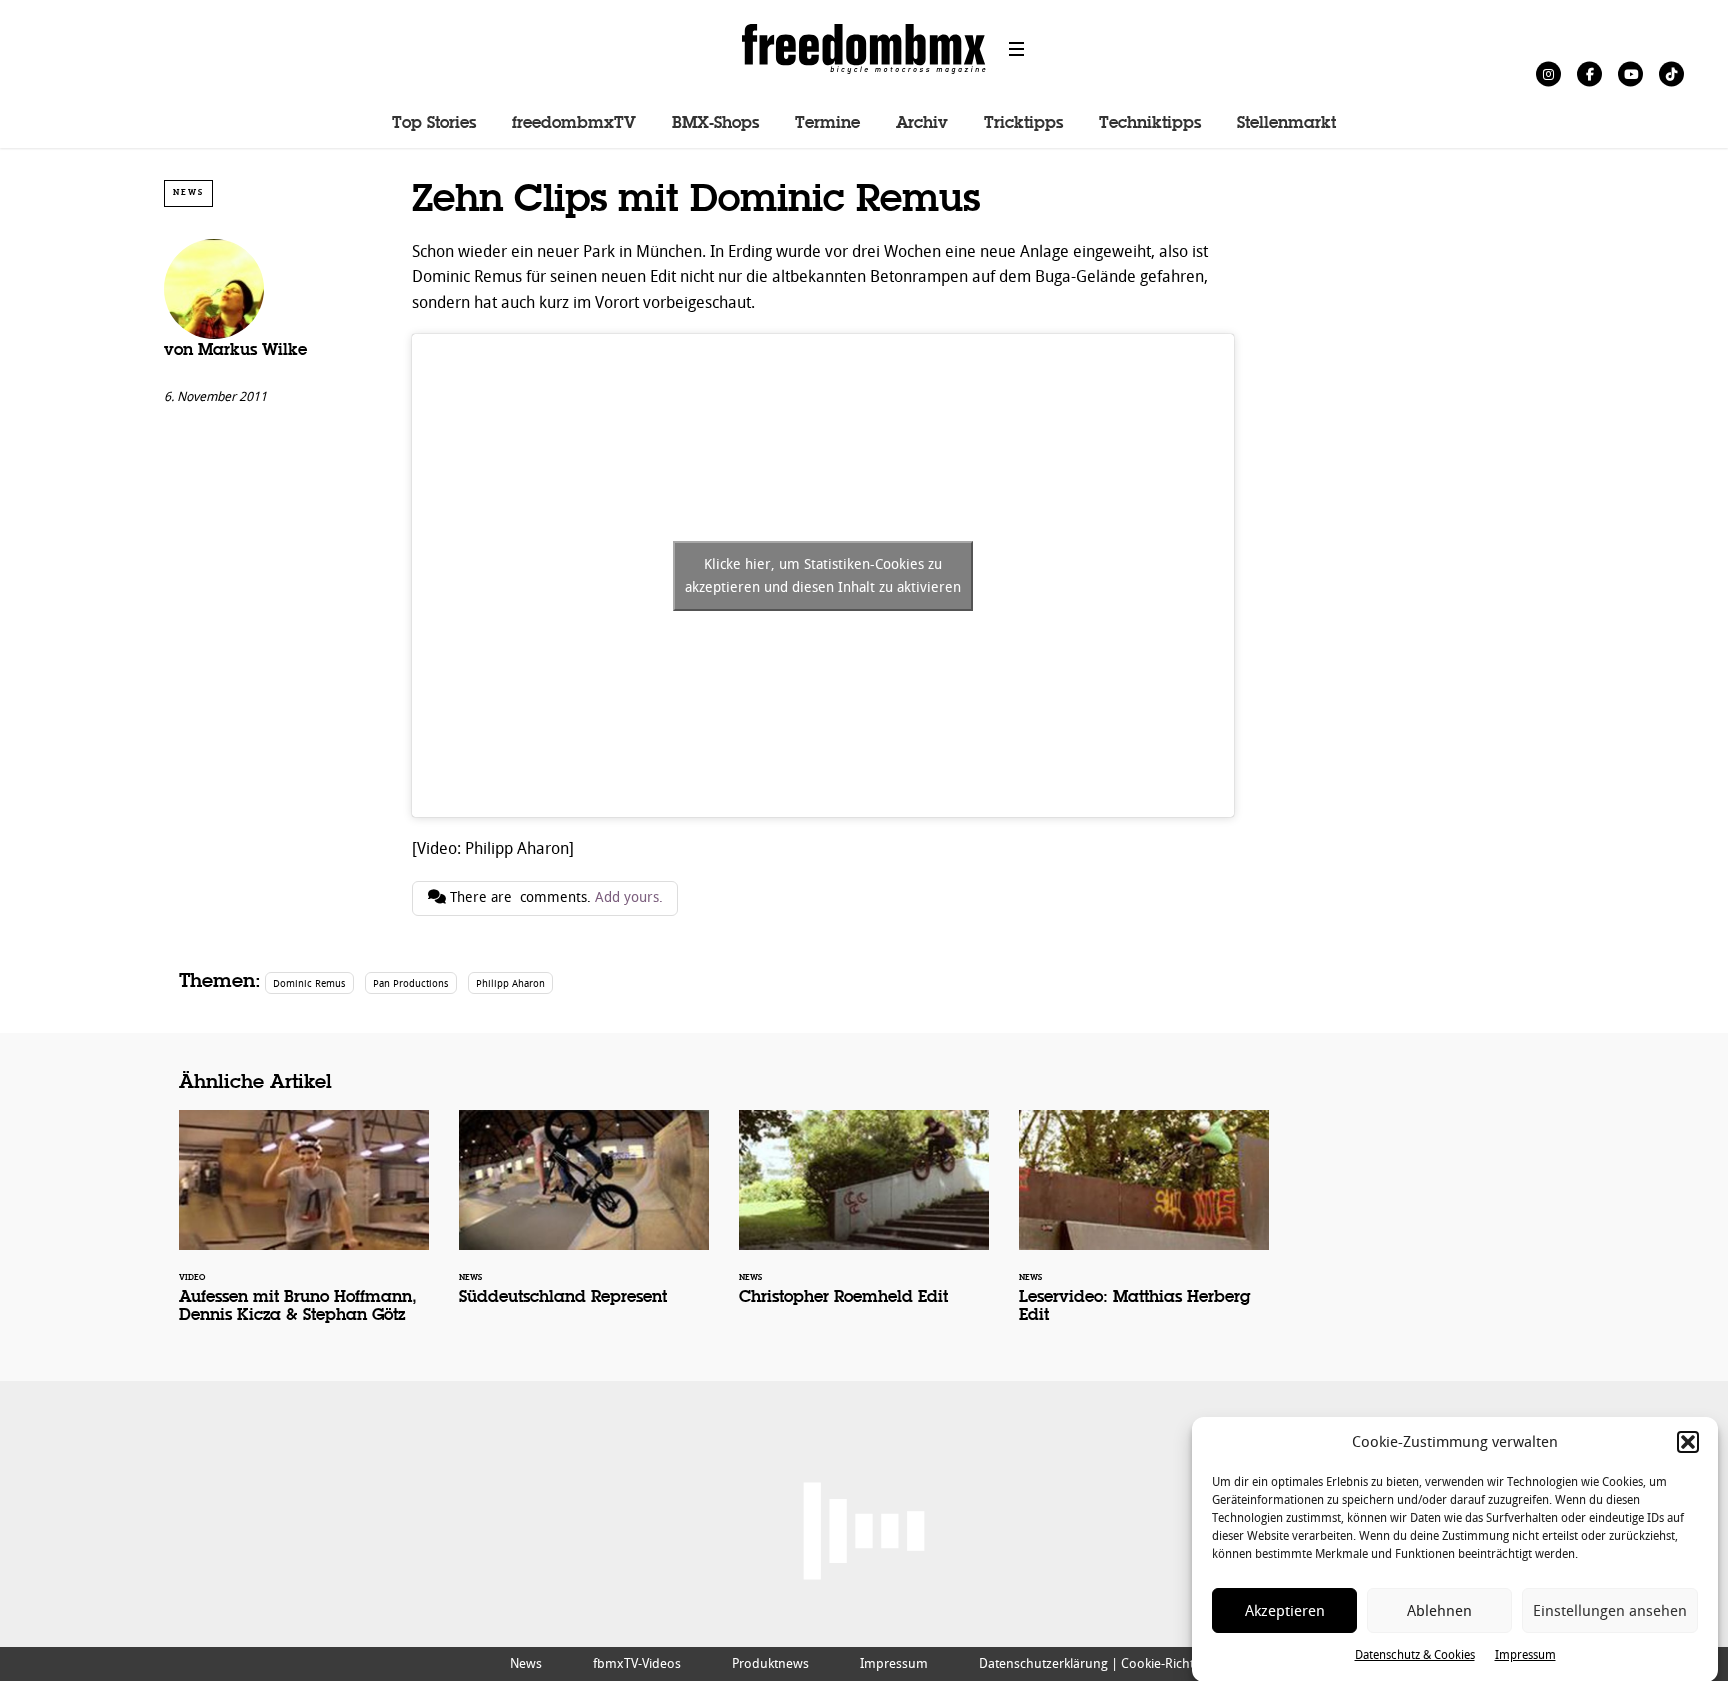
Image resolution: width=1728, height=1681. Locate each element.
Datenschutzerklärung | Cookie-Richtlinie (1098, 1663)
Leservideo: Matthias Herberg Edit (1144, 1230)
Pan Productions (411, 983)
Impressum (1525, 1655)
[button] (1688, 1442)
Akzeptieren (1285, 1611)
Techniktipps (1150, 124)
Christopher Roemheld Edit (864, 1221)
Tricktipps (1023, 124)
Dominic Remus (309, 983)
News (188, 192)
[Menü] (1017, 49)
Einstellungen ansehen (1610, 1611)
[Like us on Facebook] (1589, 73)
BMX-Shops (715, 124)
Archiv (922, 124)
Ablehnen (1439, 1611)
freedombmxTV (574, 124)
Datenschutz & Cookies (1415, 1655)
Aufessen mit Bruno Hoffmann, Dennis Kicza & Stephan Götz (304, 1230)
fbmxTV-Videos (637, 1663)
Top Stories (434, 124)
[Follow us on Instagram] (1548, 73)
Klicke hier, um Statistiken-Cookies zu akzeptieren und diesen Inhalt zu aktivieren (823, 576)
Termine (827, 124)
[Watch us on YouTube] (1630, 73)
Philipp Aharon (510, 983)
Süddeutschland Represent (584, 1221)
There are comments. (554, 897)
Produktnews (770, 1663)
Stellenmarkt (1286, 124)
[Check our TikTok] (1671, 73)
